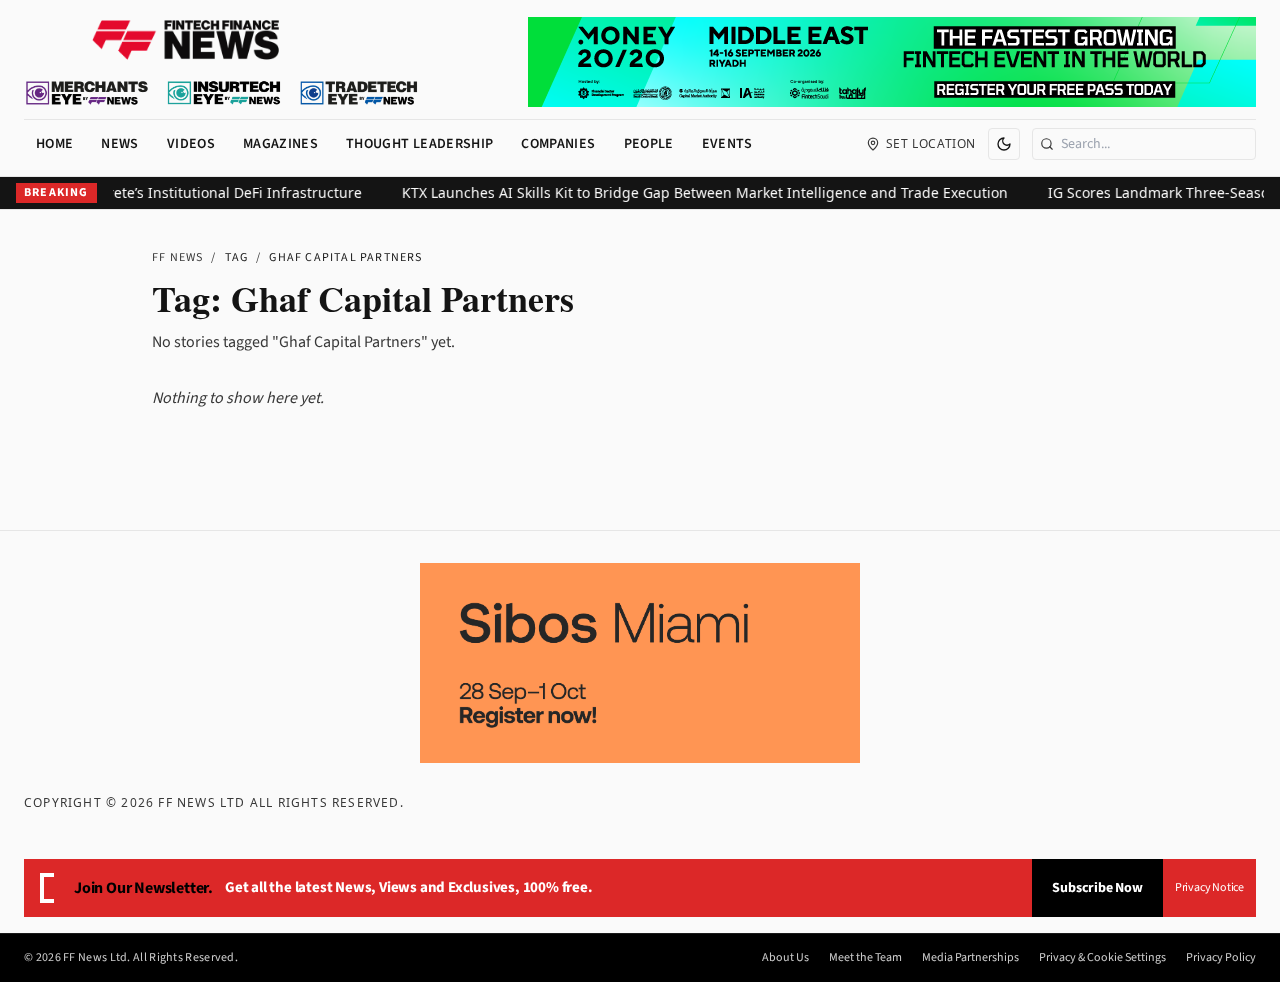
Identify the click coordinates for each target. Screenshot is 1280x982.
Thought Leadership (419, 144)
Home (54, 144)
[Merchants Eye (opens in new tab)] (87, 93)
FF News (177, 257)
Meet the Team (865, 958)
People (649, 144)
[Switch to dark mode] (1004, 144)
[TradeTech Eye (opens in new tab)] (359, 93)
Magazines (280, 144)
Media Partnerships (970, 958)
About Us (785, 958)
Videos (191, 144)
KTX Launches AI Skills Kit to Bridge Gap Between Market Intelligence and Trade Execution (693, 192)
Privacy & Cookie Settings (1102, 958)
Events (727, 144)
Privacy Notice (1209, 887)
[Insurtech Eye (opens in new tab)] (223, 93)
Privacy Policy (1221, 958)
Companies (558, 144)
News (119, 144)
